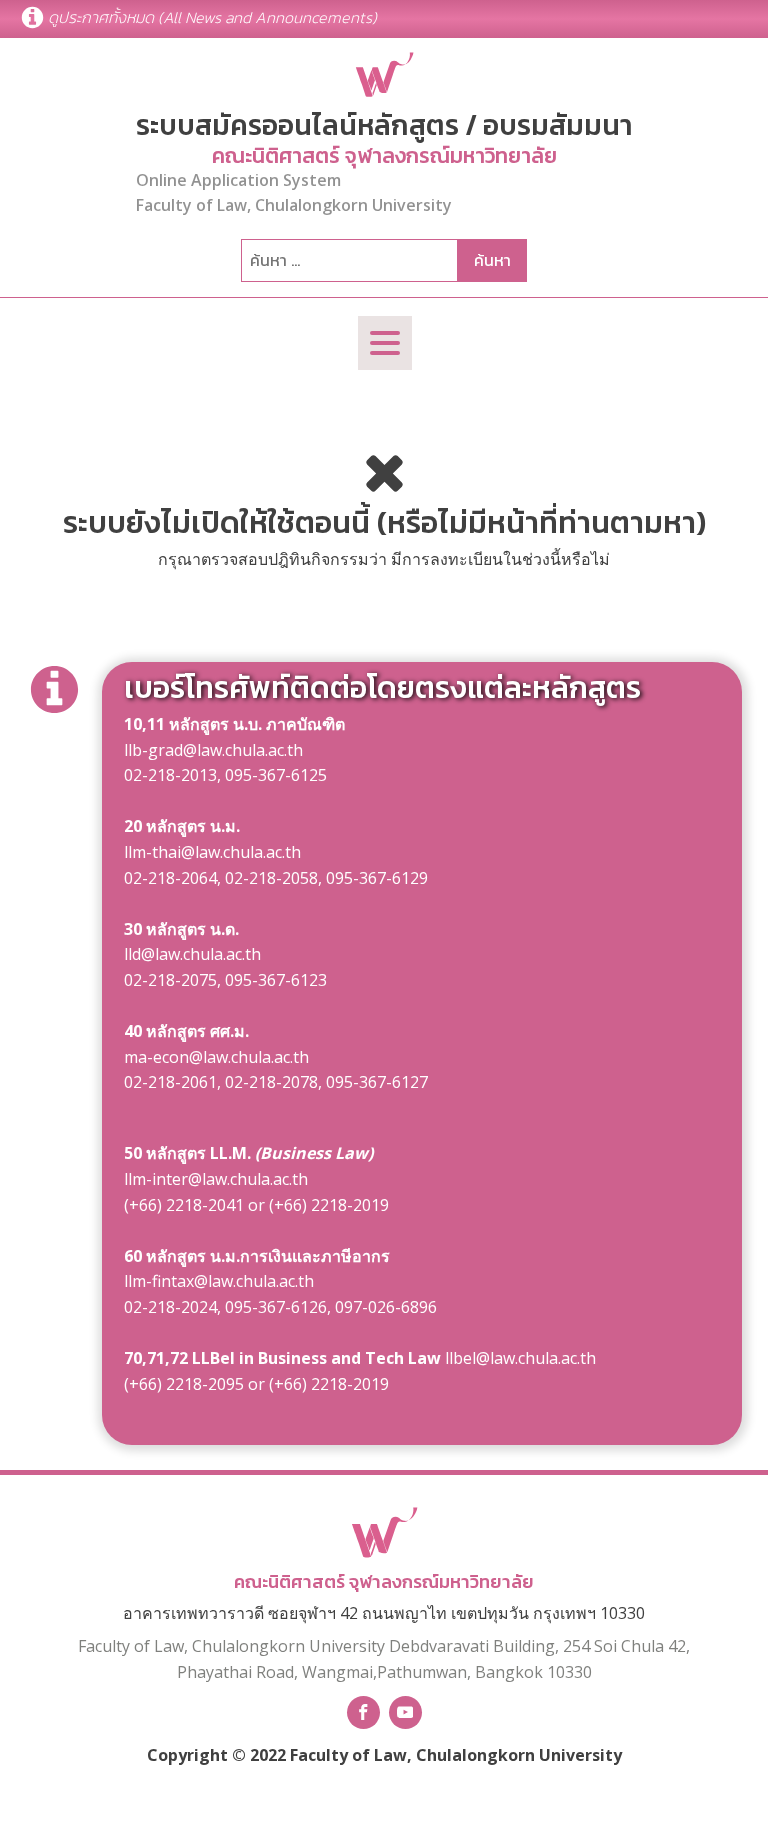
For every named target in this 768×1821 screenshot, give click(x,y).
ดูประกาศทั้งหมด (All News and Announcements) (212, 17)
